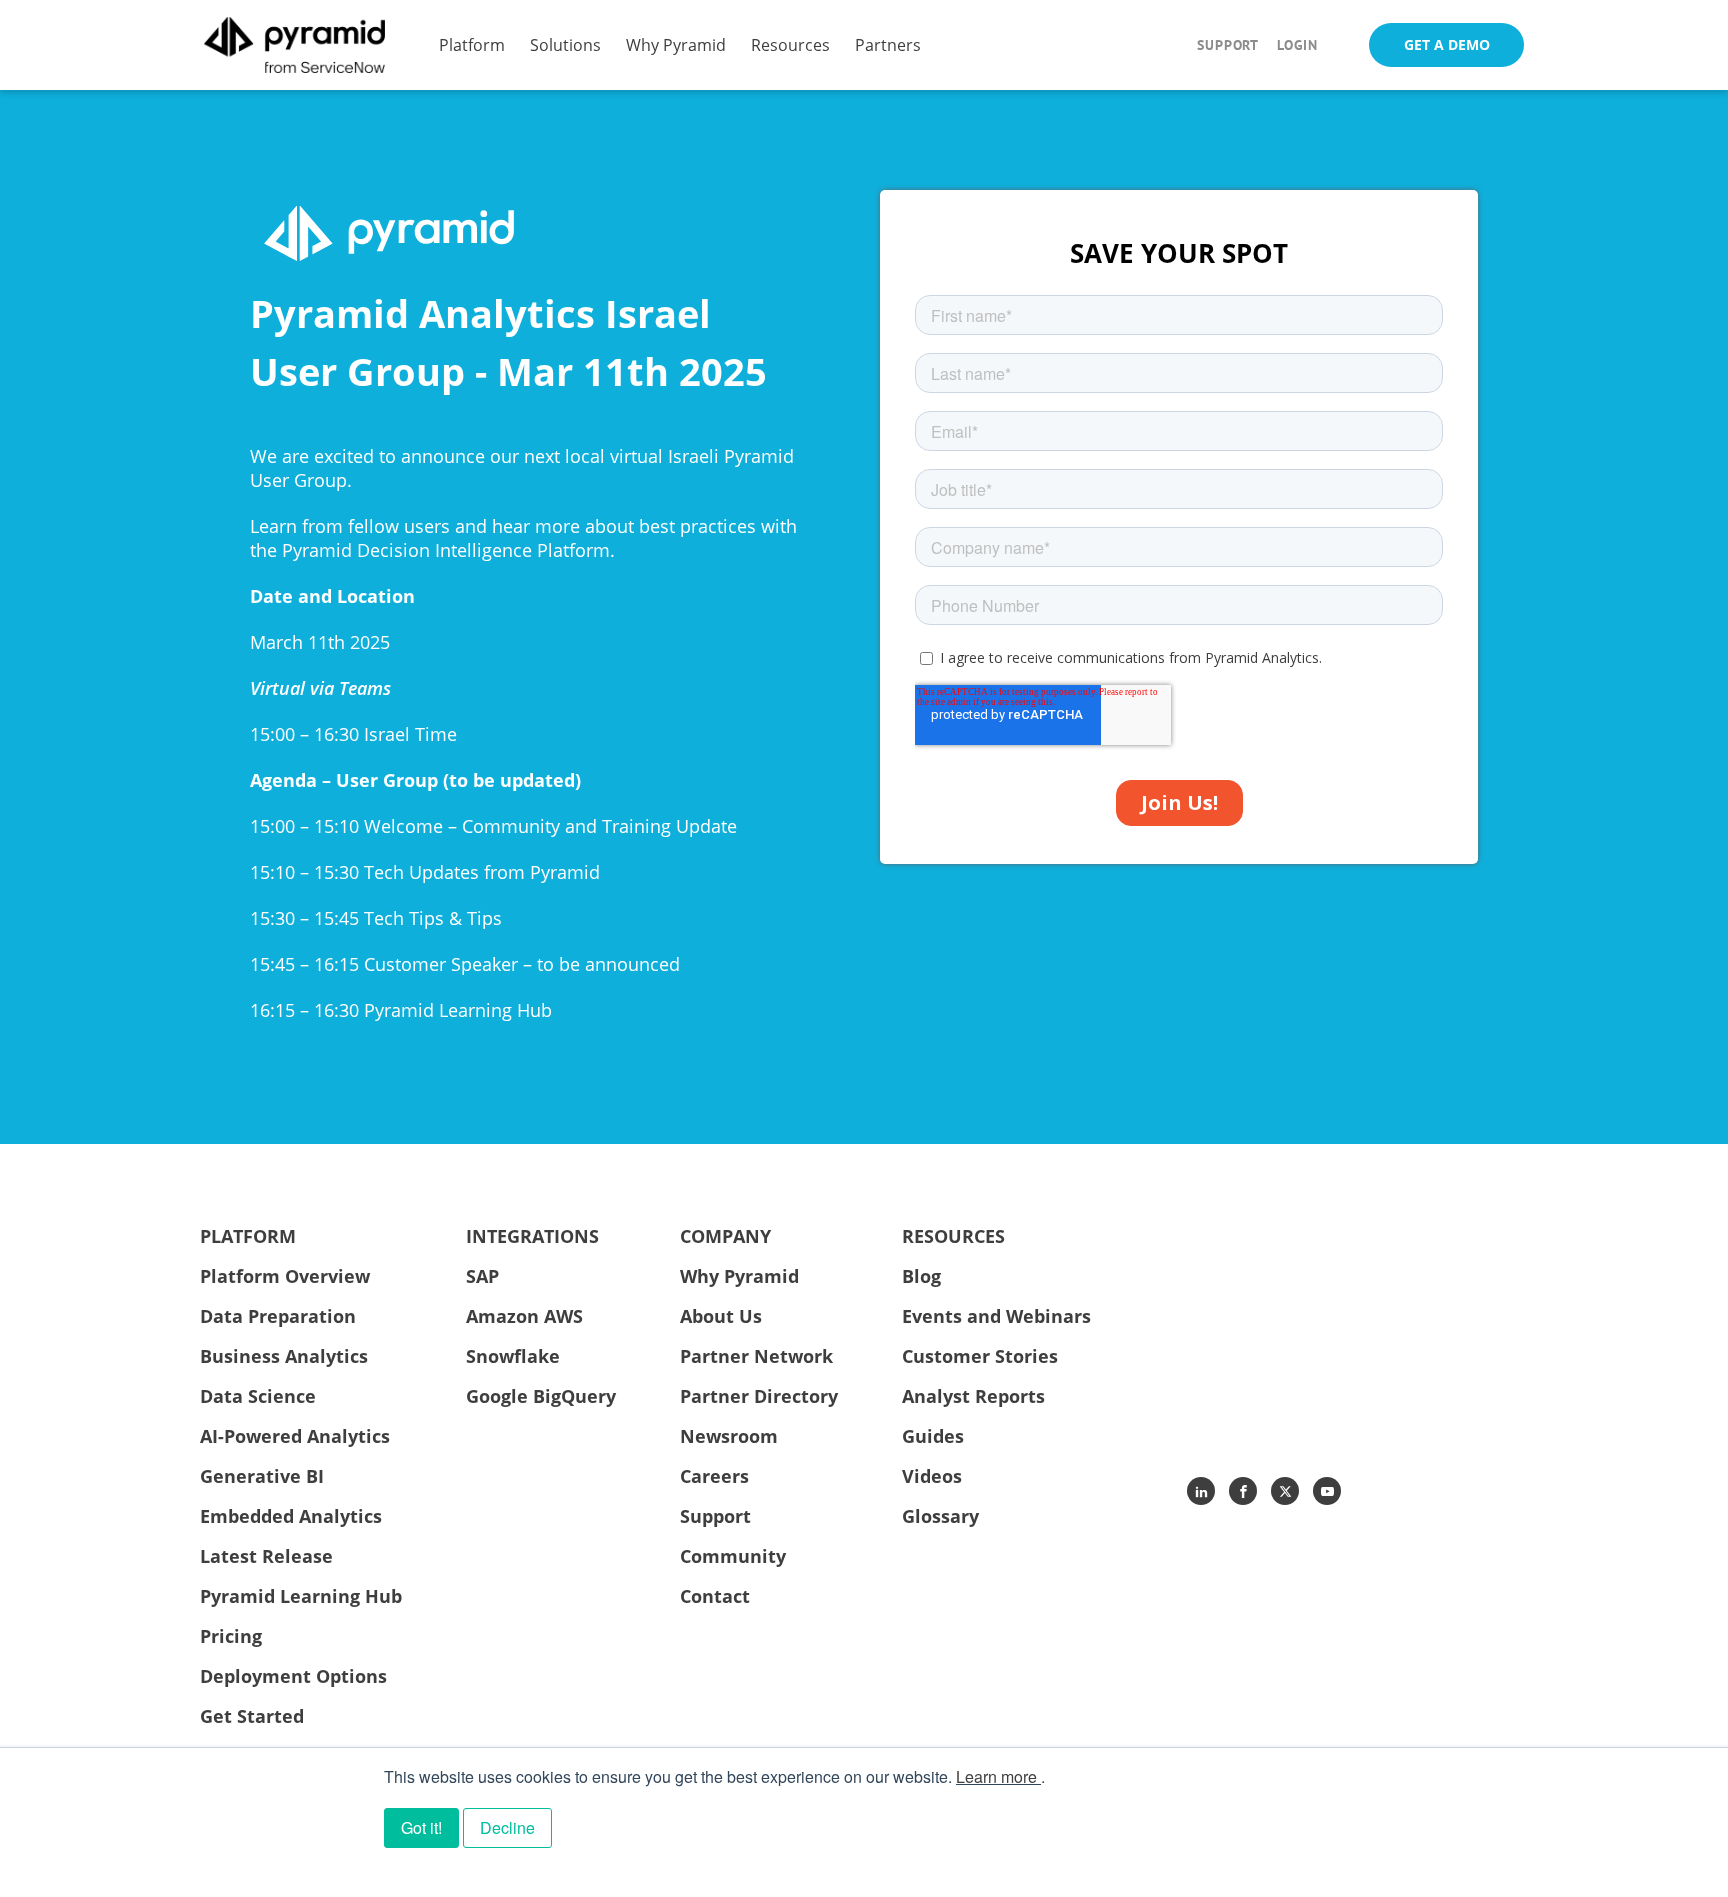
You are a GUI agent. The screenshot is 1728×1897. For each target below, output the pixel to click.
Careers (714, 1476)
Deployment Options (293, 1676)
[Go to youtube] (1327, 1491)
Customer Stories (980, 1356)
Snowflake (513, 1356)
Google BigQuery (541, 1396)
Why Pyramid (676, 44)
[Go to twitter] (1285, 1491)
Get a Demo (1447, 44)
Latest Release (266, 1556)
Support (1228, 45)
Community (733, 1556)
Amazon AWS (524, 1316)
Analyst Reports (973, 1396)
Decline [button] (507, 1827)
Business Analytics (284, 1356)
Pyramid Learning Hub (301, 1596)
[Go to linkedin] (1201, 1491)
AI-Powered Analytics (295, 1436)
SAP (482, 1276)
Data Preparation (278, 1316)
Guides (933, 1436)
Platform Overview (285, 1276)
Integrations (532, 1236)
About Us (721, 1316)
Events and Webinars (996, 1316)
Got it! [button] (421, 1827)
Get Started (252, 1716)
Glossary (940, 1516)
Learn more (996, 1776)
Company (725, 1236)
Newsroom (729, 1436)
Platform (472, 44)
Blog (921, 1276)
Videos (932, 1476)
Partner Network (756, 1356)
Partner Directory (759, 1396)
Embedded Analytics (291, 1516)
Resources (790, 44)
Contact (715, 1596)
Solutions (565, 44)
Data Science (258, 1396)
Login (1297, 45)
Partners (888, 44)
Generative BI (262, 1476)
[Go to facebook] (1243, 1491)
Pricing (231, 1636)
